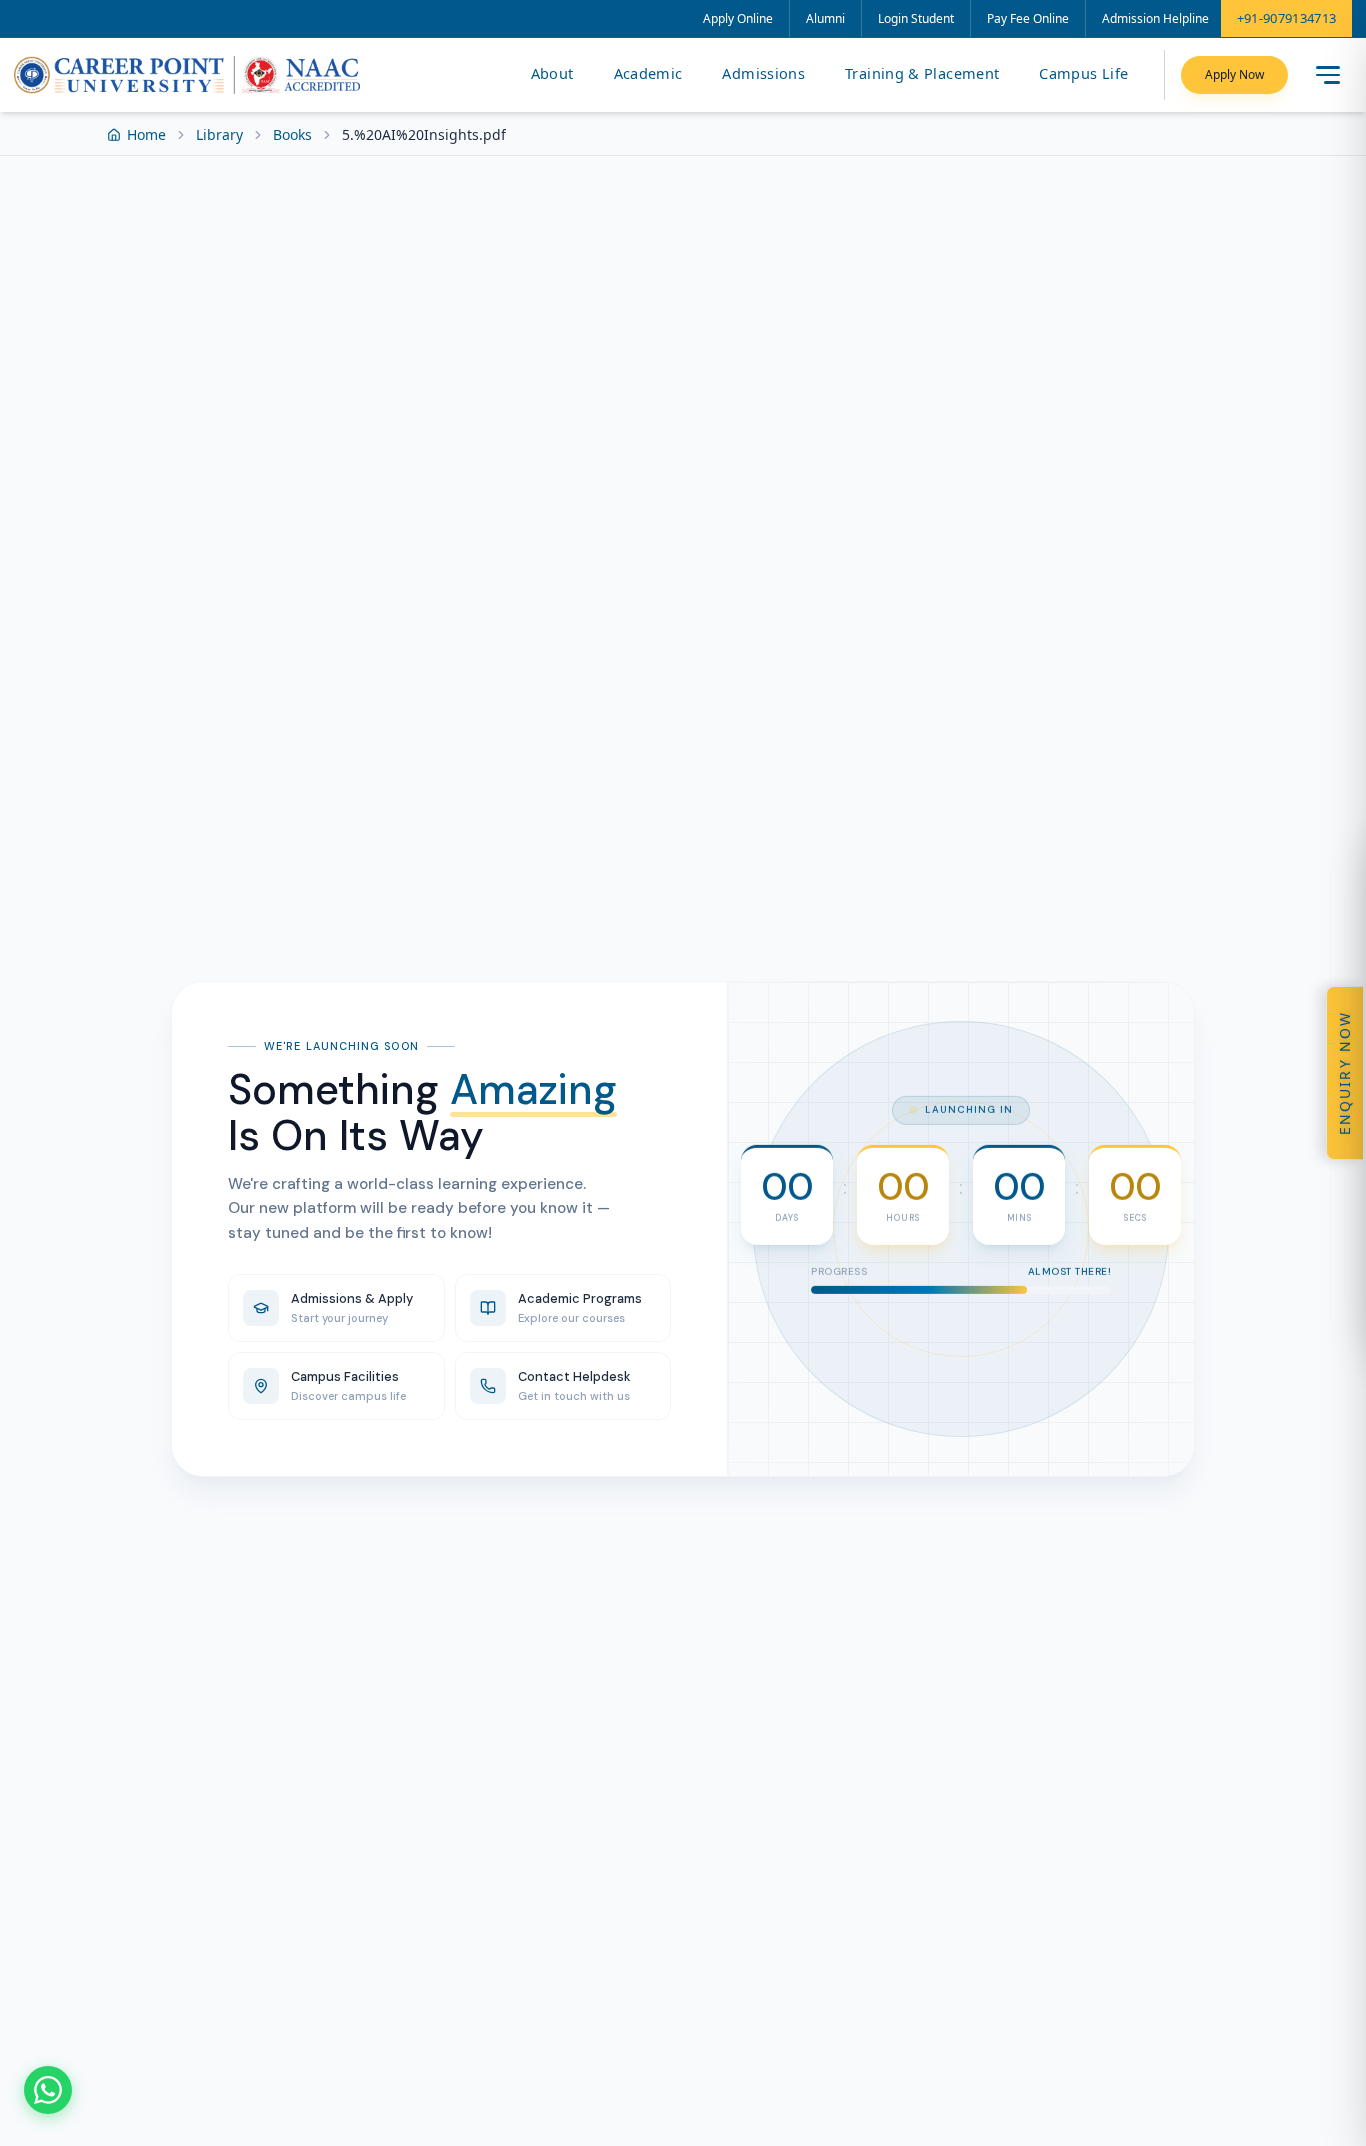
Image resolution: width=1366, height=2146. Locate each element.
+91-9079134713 (1287, 18)
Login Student (916, 18)
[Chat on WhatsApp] (48, 2090)
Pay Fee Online (1028, 18)
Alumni (825, 18)
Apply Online (738, 18)
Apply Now (1234, 74)
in (1003, 1333)
